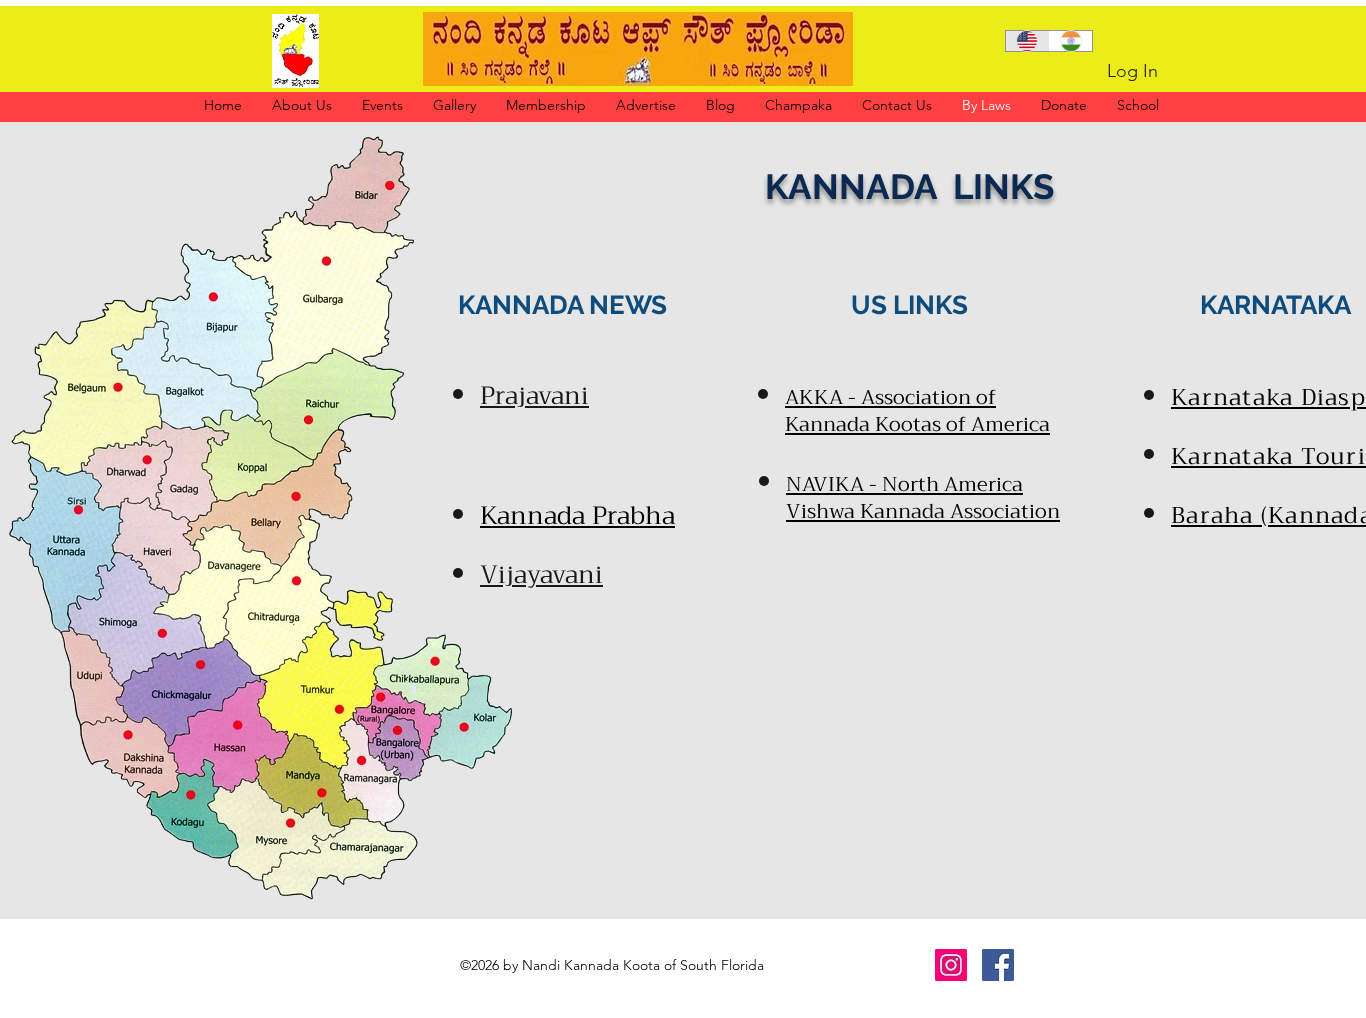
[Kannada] (1071, 41)
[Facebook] (998, 965)
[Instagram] (951, 965)
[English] (1027, 41)
